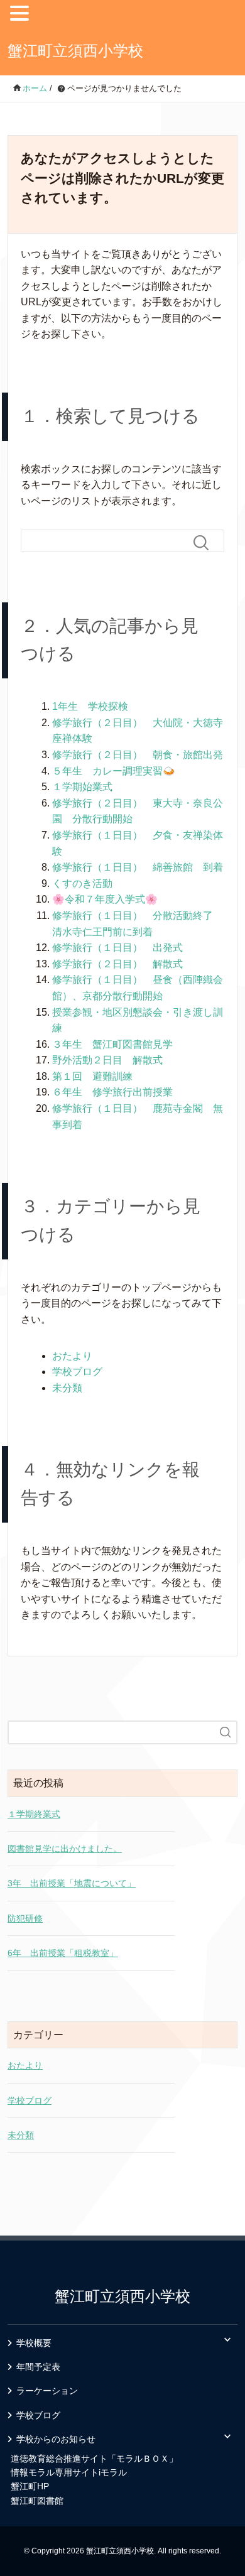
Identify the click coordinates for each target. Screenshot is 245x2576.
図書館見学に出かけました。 (65, 1849)
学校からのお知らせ (56, 2439)
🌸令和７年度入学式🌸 (105, 899)
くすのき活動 (82, 883)
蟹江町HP (30, 2486)
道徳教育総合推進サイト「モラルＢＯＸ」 (94, 2459)
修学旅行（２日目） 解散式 (117, 964)
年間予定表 (38, 2367)
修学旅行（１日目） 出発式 (117, 948)
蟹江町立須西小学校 (75, 51)
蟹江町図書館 (37, 2501)
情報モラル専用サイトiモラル (69, 2472)
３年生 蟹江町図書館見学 (112, 1044)
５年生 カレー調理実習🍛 (114, 771)
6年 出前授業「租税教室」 (63, 1953)
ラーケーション (47, 2391)
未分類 (67, 1388)
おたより (72, 1356)
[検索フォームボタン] (206, 543)
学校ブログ (77, 1372)
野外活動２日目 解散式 (107, 1060)
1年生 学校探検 (90, 706)
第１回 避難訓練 (92, 1076)
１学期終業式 (34, 1814)
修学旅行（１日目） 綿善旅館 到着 (138, 867)
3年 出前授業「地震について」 (72, 1883)
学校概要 (34, 2343)
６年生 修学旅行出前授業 (112, 1092)
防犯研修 (25, 1918)
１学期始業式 (82, 787)
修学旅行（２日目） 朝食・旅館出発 (138, 755)
